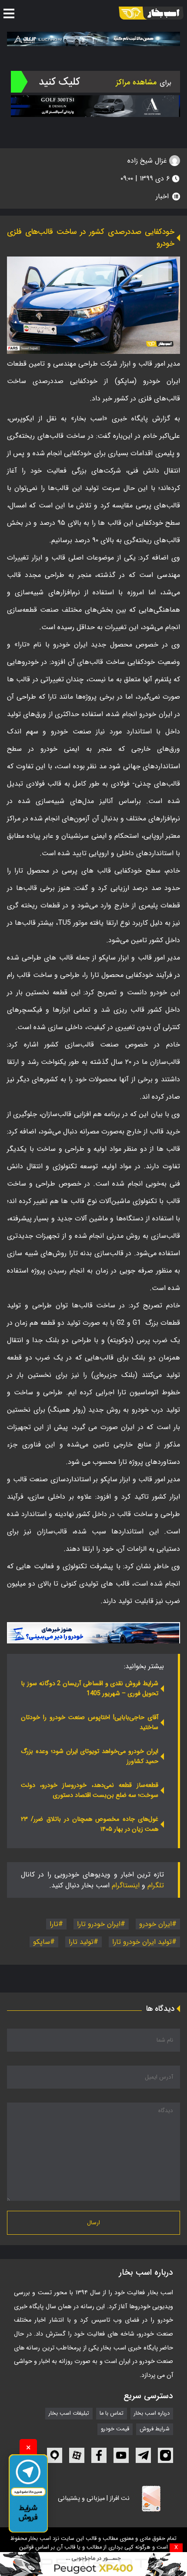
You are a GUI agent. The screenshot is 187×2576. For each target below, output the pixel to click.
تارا (54, 1924)
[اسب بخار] (151, 13)
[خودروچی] (95, 82)
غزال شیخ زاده (148, 161)
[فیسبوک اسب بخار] (99, 2455)
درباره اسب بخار (152, 2414)
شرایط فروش (155, 2429)
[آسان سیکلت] (93, 2564)
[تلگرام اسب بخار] (93, 1633)
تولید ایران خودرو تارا (142, 1942)
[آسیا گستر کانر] (95, 106)
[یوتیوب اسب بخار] (121, 2455)
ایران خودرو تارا (99, 1924)
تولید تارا (81, 1942)
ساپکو (42, 1942)
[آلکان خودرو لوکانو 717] (93, 39)
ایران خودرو (155, 1924)
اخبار (162, 196)
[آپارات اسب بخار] (77, 2455)
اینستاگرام (126, 1885)
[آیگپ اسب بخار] (55, 2455)
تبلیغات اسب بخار (69, 2414)
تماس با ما (112, 2414)
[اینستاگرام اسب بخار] (165, 2455)
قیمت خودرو (115, 2429)
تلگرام (156, 1885)
